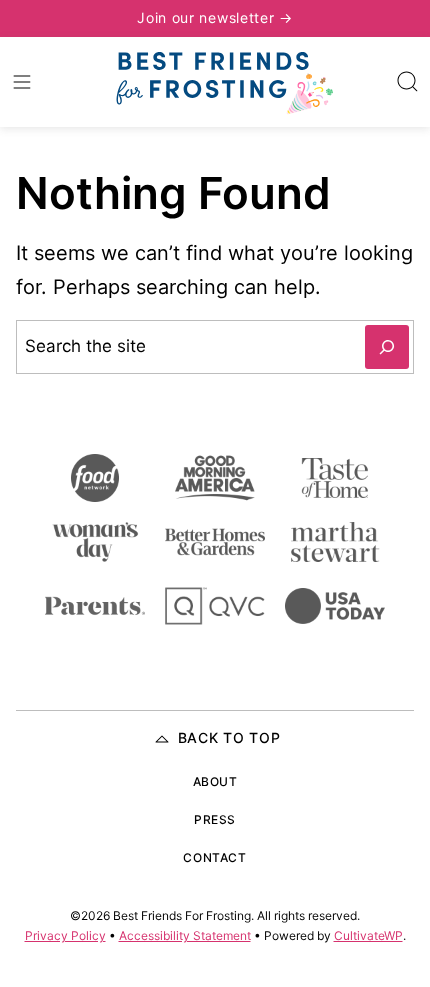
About (215, 781)
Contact (214, 857)
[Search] (408, 82)
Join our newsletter (208, 17)
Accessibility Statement (185, 935)
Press (215, 819)
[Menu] (22, 82)
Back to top (229, 737)
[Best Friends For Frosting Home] (223, 82)
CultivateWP (368, 935)
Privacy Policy (65, 935)
